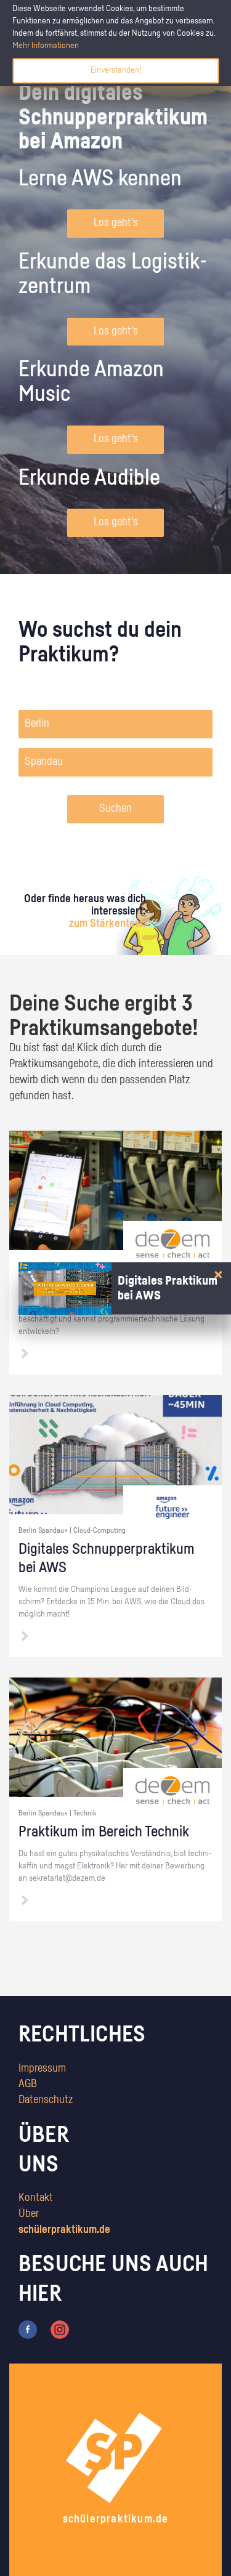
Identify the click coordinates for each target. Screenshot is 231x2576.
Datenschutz (46, 2100)
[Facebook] (28, 2330)
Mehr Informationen (46, 46)
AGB (28, 2084)
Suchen (115, 809)
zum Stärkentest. (107, 924)
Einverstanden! (116, 70)
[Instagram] (60, 2330)
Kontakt (36, 2198)
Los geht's (116, 223)
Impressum (42, 2069)
